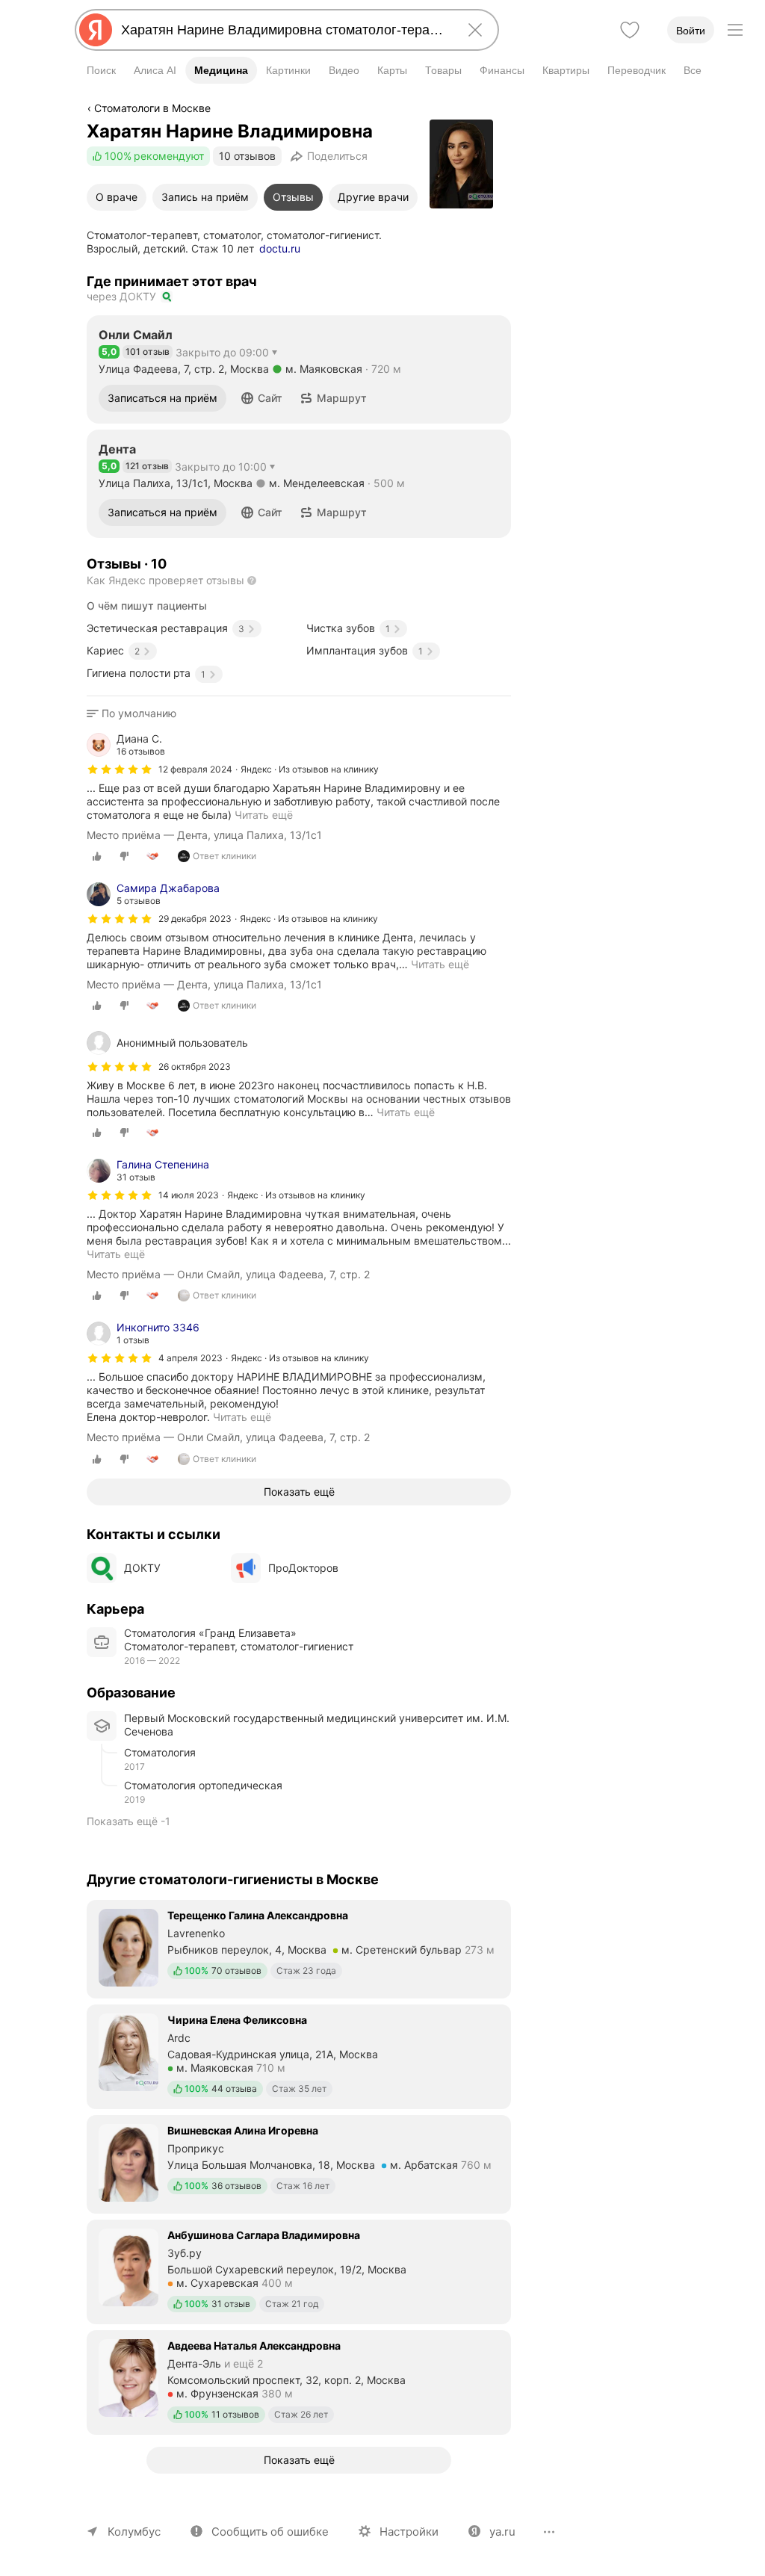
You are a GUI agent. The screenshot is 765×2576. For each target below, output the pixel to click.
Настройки (409, 2532)
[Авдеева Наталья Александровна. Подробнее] (299, 2381)
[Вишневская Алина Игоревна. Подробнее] (299, 2163)
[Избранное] (630, 30)
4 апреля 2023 (191, 1358)
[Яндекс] (96, 30)
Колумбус (134, 2532)
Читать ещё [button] (440, 964)
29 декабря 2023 (195, 919)
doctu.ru (280, 248)
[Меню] (735, 30)
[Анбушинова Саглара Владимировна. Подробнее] (299, 2270)
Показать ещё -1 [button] (128, 1821)
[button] (262, 398)
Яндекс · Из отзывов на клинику (310, 769)
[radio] (97, 856)
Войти (691, 31)
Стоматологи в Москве (152, 108)
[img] (120, 770)
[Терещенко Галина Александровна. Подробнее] (299, 1948)
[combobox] (284, 30)
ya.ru (502, 2532)
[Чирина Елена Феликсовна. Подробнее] (299, 2055)
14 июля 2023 (189, 1195)
